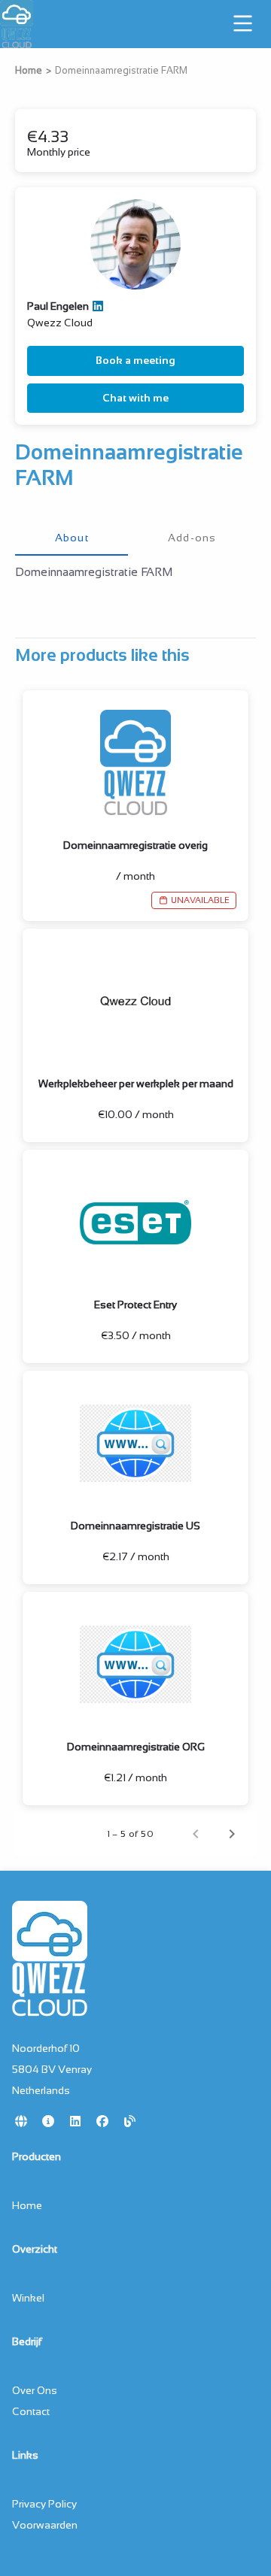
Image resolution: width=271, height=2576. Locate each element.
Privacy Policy (44, 2504)
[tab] (72, 538)
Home (29, 71)
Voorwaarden (45, 2525)
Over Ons (35, 2390)
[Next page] (232, 1834)
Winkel (28, 2298)
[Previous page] (196, 1834)
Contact (31, 2411)
